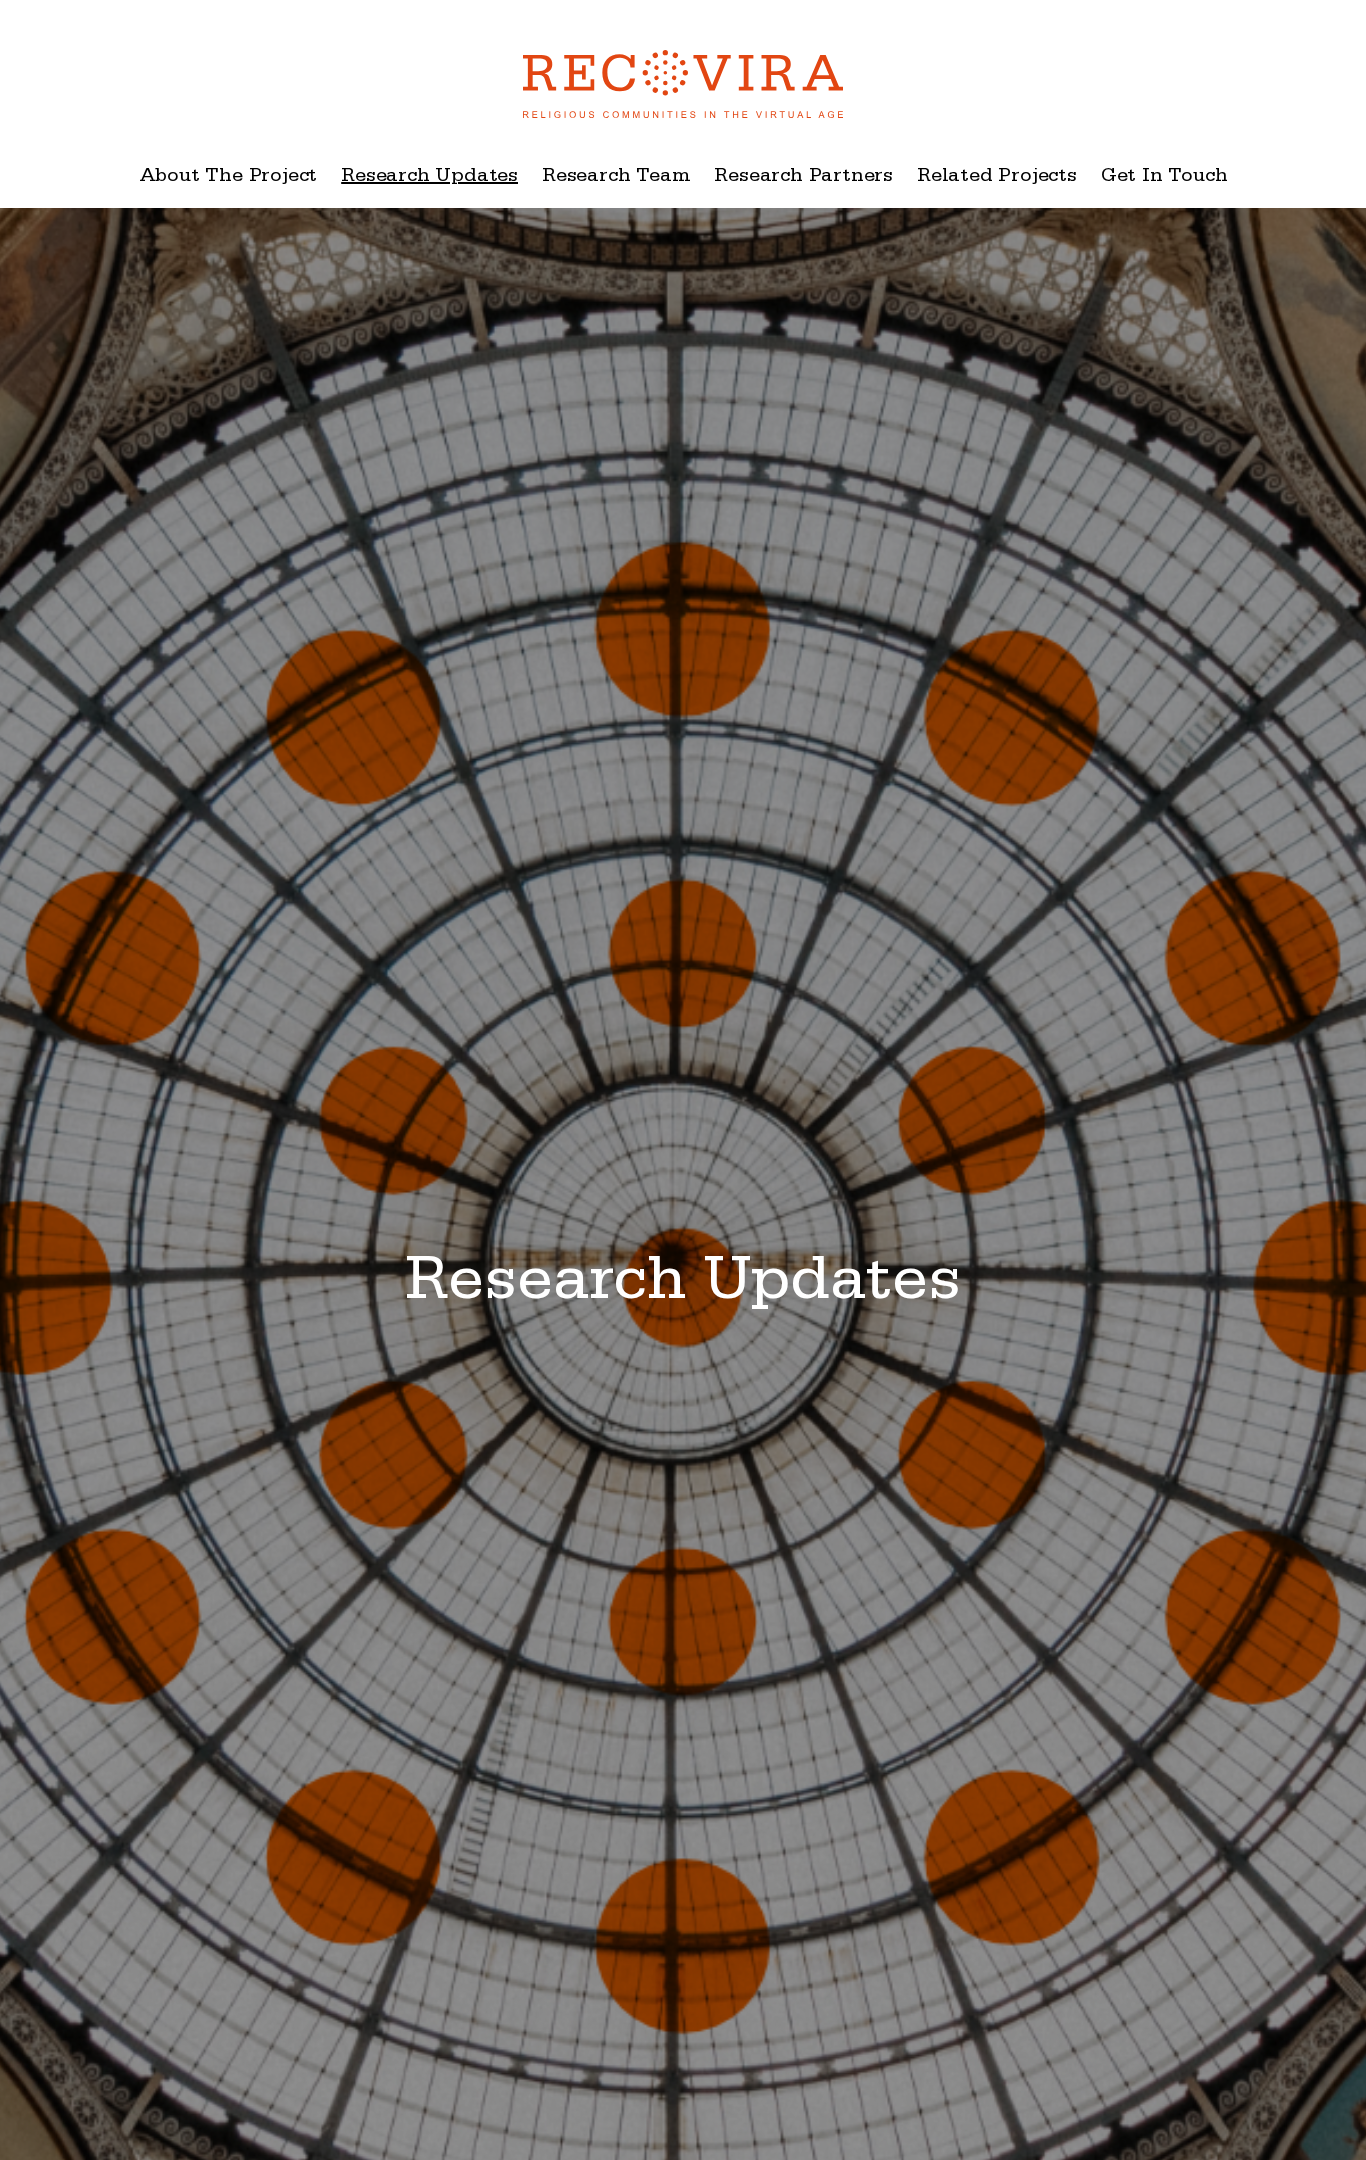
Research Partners (803, 178)
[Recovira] (683, 73)
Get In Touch (1164, 178)
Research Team (616, 178)
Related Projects (997, 178)
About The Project (228, 178)
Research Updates (429, 178)
